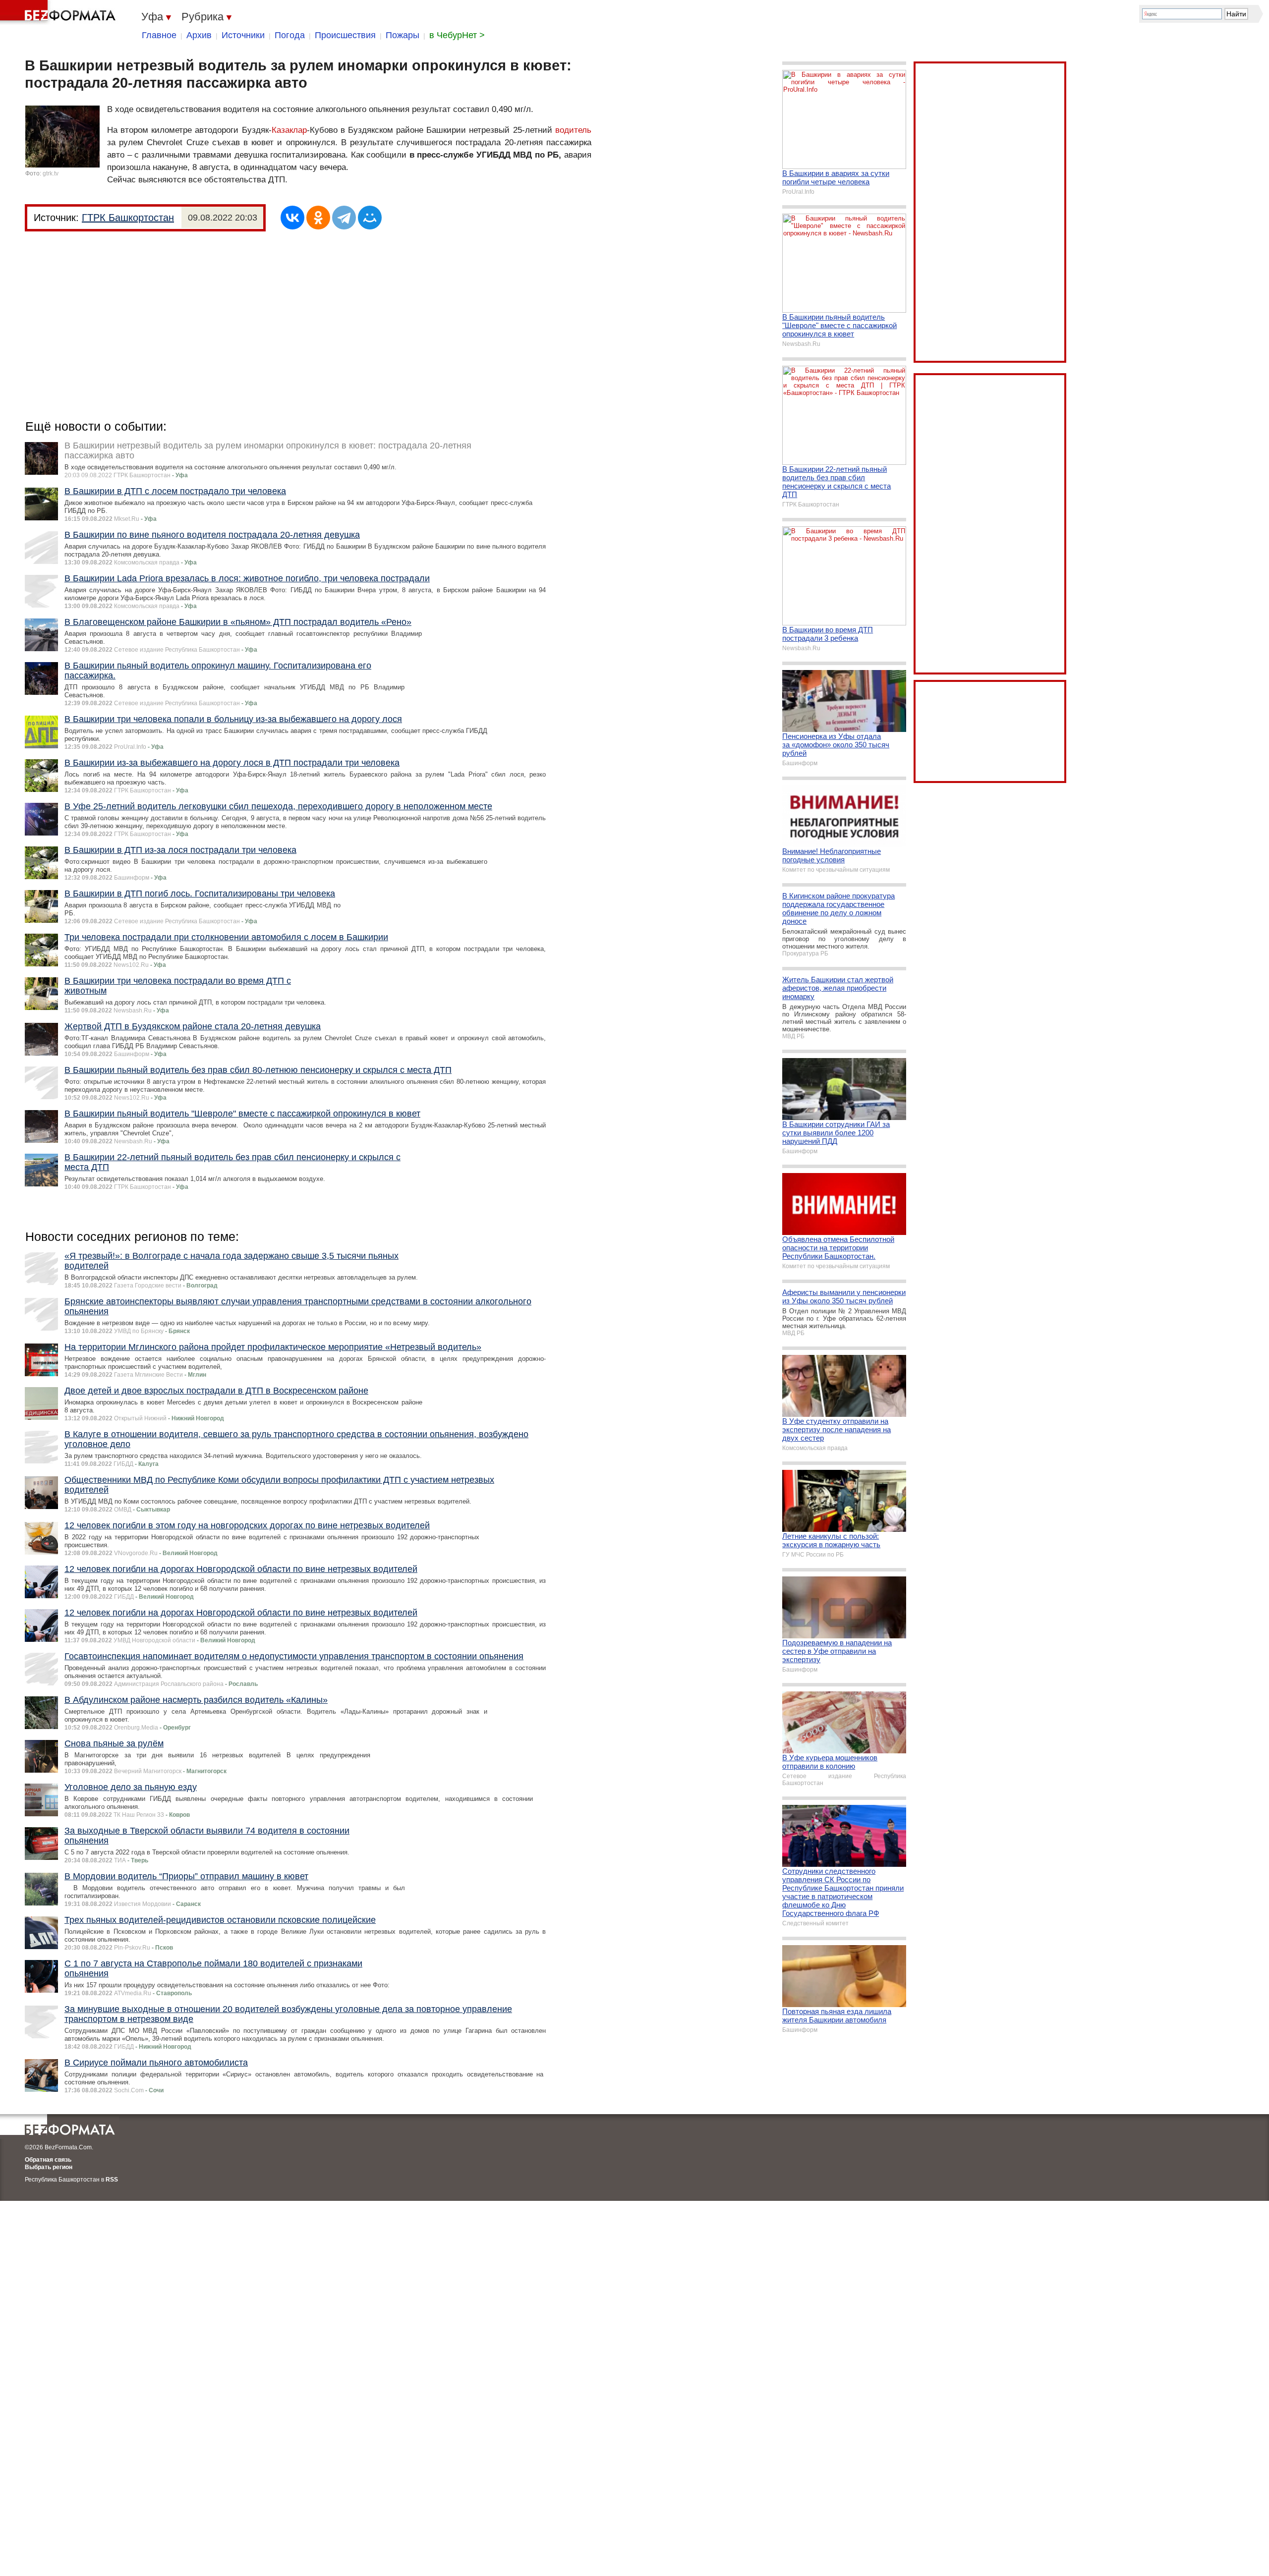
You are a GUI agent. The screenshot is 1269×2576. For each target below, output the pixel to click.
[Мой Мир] (370, 218)
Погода (290, 35)
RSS (112, 2180)
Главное (159, 35)
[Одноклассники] (318, 218)
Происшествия (345, 35)
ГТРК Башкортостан (128, 218)
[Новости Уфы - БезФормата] (59, 12)
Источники (243, 35)
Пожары (403, 35)
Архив (199, 35)
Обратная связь (48, 2160)
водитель (573, 130)
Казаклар (289, 130)
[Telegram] (344, 218)
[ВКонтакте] (292, 218)
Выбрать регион (49, 2167)
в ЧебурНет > (457, 35)
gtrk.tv (51, 173)
